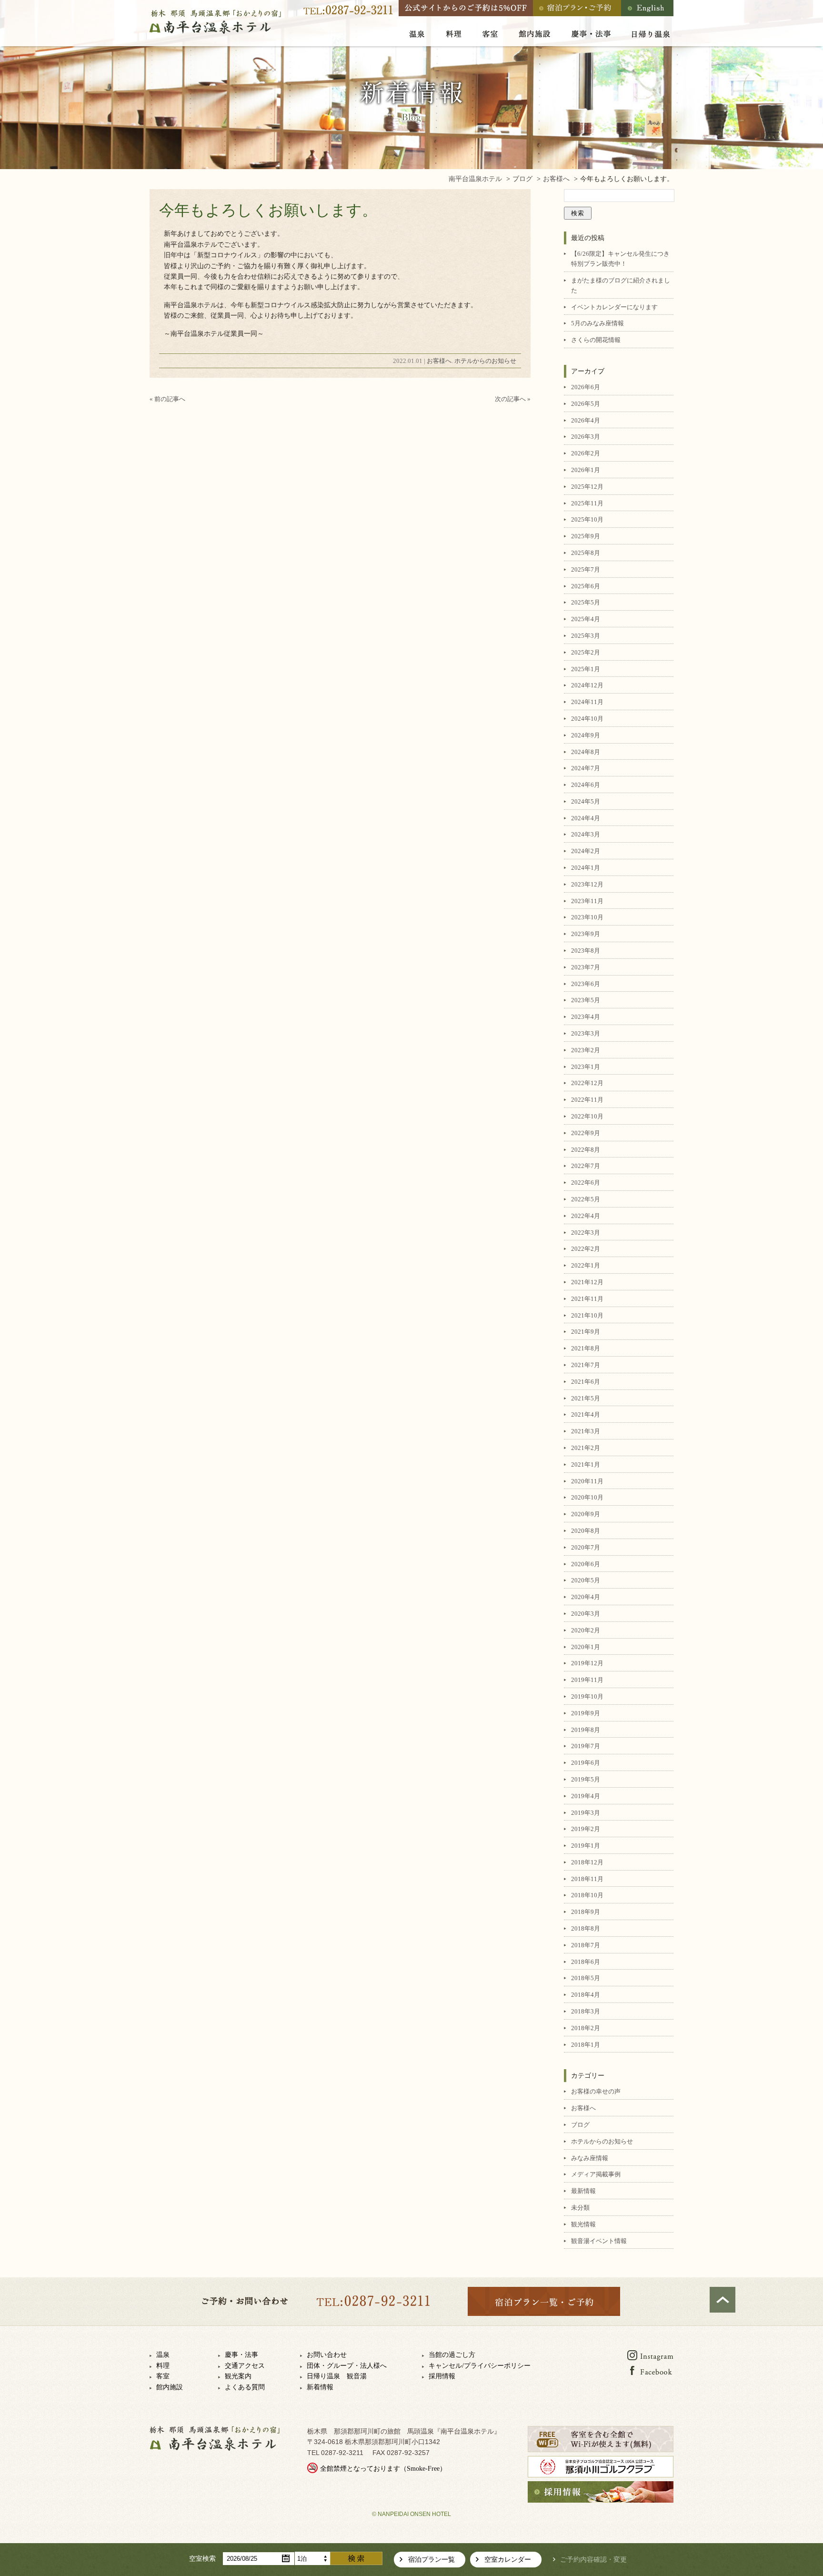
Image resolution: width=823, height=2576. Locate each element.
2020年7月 (586, 1547)
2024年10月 (587, 719)
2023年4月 (586, 1017)
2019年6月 (586, 1763)
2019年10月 (587, 1696)
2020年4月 (586, 1597)
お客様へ (439, 361)
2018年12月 (587, 1862)
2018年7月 (586, 1945)
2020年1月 (586, 1647)
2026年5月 (586, 404)
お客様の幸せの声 (596, 2091)
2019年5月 (586, 1779)
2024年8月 (586, 752)
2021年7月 (586, 1365)
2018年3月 (586, 2011)
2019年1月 (586, 1846)
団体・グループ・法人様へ (347, 2366)
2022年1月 (586, 1265)
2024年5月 (586, 801)
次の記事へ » (513, 399)
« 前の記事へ (167, 399)
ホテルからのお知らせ (485, 361)
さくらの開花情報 (596, 340)
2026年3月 (586, 437)
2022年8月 (586, 1150)
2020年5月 (586, 1580)
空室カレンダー (508, 2560)
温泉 (163, 2355)
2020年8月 (586, 1531)
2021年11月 (587, 1299)
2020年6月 (586, 1564)
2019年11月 (587, 1680)
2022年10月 (587, 1116)
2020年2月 (586, 1630)
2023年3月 (586, 1033)
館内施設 (170, 2387)
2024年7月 (586, 768)
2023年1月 (586, 1067)
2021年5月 (586, 1398)
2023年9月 (586, 934)
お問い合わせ (327, 2355)
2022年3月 (586, 1233)
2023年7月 (586, 967)
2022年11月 (587, 1100)
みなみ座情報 (590, 2158)
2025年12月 (587, 487)
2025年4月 (586, 619)
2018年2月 (586, 2028)
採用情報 (442, 2376)
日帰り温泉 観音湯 (337, 2376)
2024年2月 (586, 851)
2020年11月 (587, 1481)
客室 (163, 2376)
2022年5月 (586, 1199)
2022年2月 (586, 1249)
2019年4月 (586, 1796)
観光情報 (583, 2224)
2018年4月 (586, 1995)
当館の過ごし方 (452, 2355)
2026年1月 (586, 470)
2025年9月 (586, 536)
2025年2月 (586, 652)
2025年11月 (587, 503)
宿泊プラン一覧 (432, 2560)
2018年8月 (586, 1928)
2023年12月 (587, 884)
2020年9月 (586, 1514)
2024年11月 (587, 702)
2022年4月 (586, 1216)
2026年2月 (586, 453)
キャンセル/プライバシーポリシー (480, 2366)
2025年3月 (586, 636)
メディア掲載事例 (596, 2174)
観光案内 (238, 2376)
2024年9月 (586, 735)
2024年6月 (586, 785)
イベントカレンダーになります (614, 307)
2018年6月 (586, 1962)
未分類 (580, 2208)
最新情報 (583, 2191)
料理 (163, 2366)
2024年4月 (586, 818)
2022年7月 (586, 1166)
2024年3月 (586, 834)
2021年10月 (587, 1315)
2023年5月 (586, 1000)
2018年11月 (587, 1879)
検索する (356, 2558)
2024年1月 (586, 868)
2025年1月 (586, 669)
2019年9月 (586, 1713)
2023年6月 (586, 984)
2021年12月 (587, 1282)
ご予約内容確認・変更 (593, 2560)
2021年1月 (586, 1464)
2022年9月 (586, 1133)
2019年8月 (586, 1730)
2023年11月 (587, 901)
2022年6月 (586, 1182)
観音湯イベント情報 (599, 2241)
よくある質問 (245, 2387)
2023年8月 (586, 951)
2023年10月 (587, 917)
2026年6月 (586, 387)
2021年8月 (586, 1348)
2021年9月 (586, 1332)
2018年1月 (586, 2045)
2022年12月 (587, 1083)
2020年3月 (586, 1614)
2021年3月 (586, 1431)
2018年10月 (587, 1895)
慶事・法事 (241, 2355)
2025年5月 (586, 602)
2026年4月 (586, 420)
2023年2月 (586, 1050)
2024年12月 (587, 685)
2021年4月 (586, 1414)
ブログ (580, 2125)
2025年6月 (586, 586)
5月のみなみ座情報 (597, 323)
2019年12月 (587, 1663)
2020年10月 (587, 1497)
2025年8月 (586, 553)
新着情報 (320, 2387)
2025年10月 (587, 519)
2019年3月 (586, 1813)
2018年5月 (586, 1978)
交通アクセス (245, 2366)
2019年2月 (586, 1829)
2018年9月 (586, 1912)
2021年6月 (586, 1382)
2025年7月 (586, 569)
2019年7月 (586, 1746)
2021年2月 (586, 1448)
